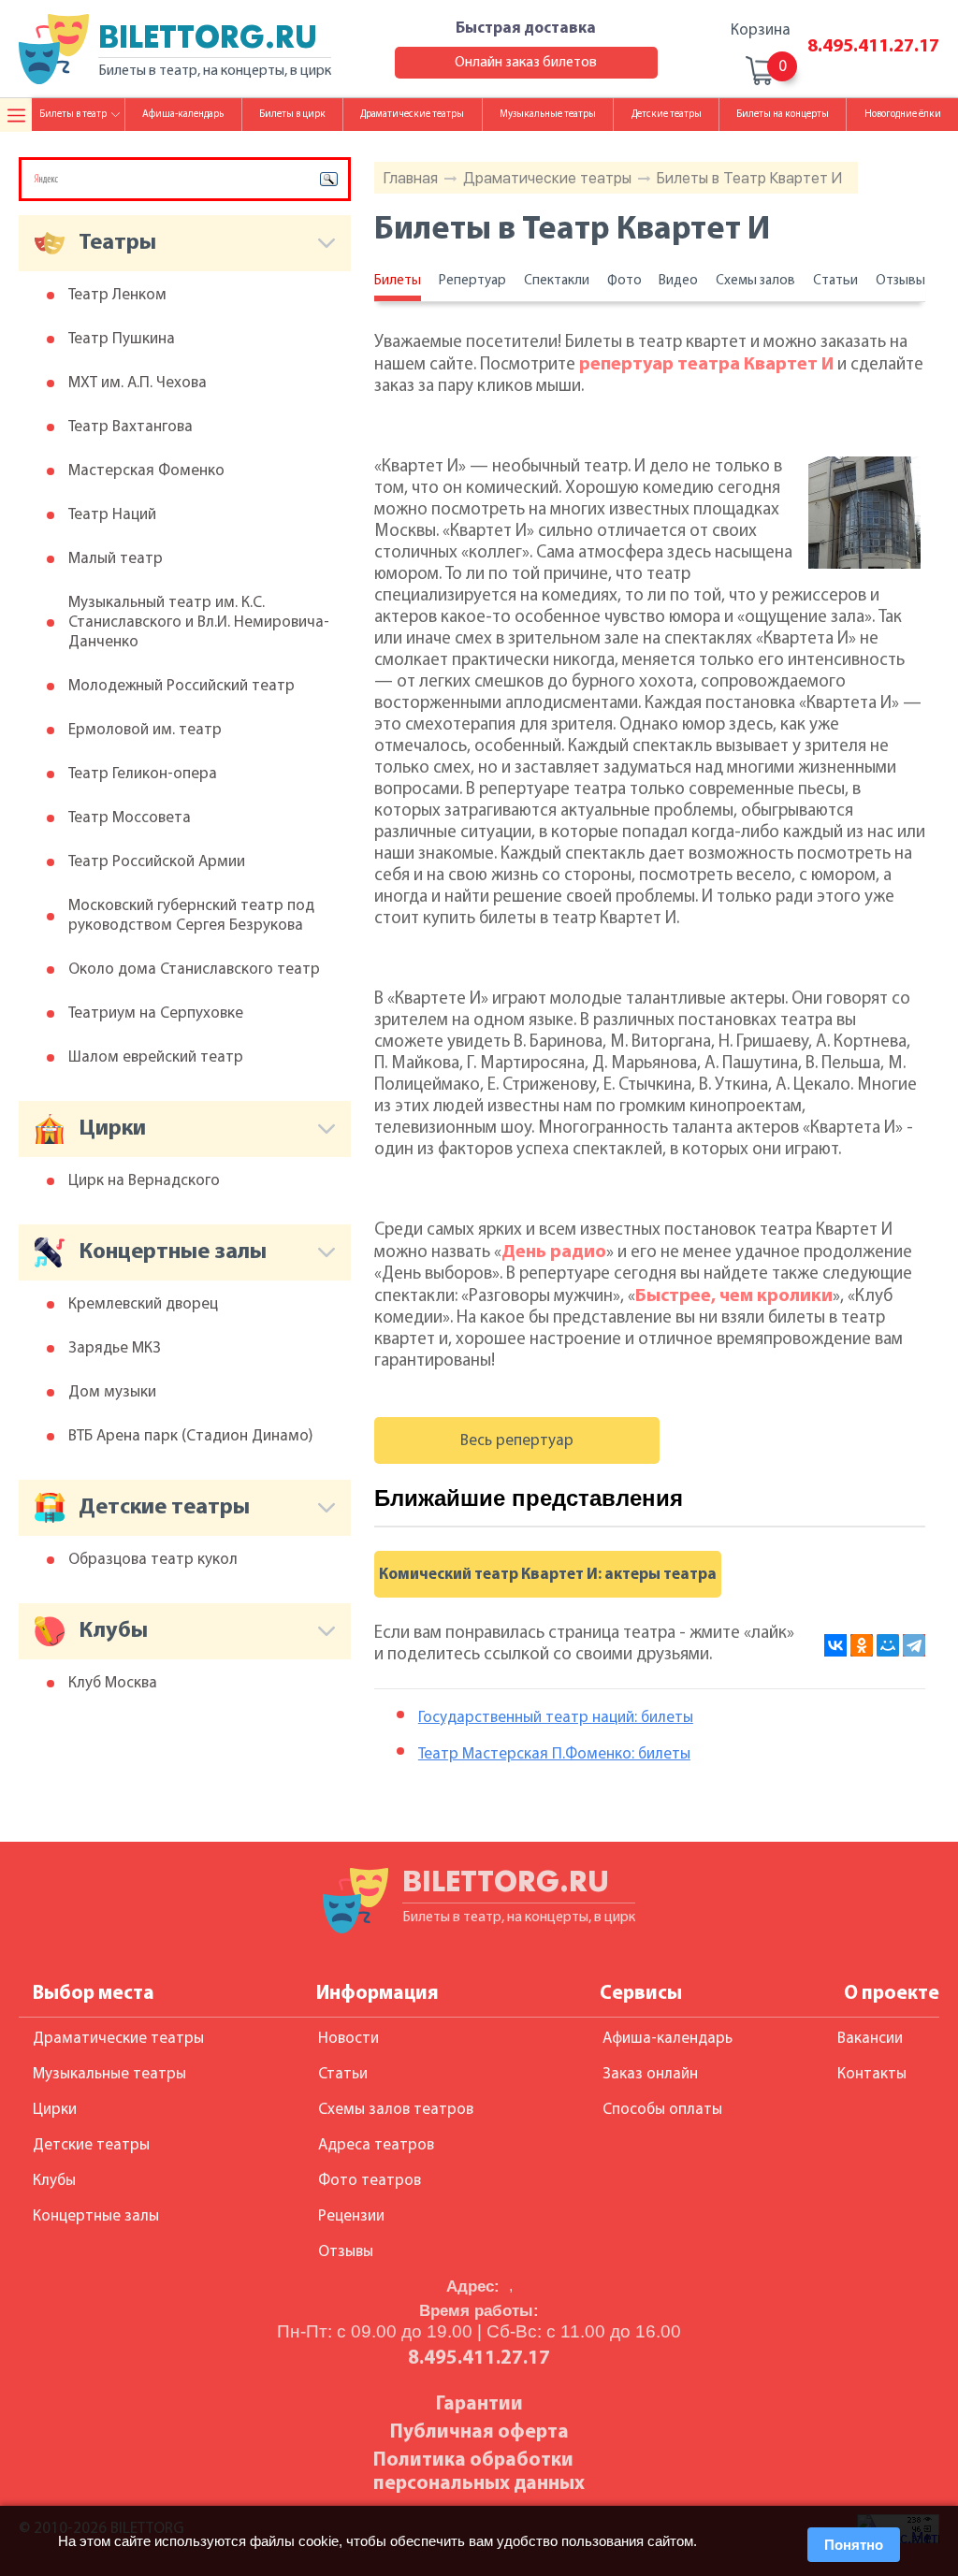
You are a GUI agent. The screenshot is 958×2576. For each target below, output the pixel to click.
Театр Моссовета (130, 818)
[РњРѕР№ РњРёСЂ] (888, 1645)
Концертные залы (96, 2216)
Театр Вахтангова (131, 427)
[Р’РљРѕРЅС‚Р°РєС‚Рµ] (835, 1645)
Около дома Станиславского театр (194, 970)
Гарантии (479, 2404)
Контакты (872, 2074)
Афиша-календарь (183, 115)
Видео (678, 281)
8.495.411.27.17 (873, 47)
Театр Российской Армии (157, 862)
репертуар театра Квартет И (706, 365)
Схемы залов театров (396, 2110)
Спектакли (557, 281)
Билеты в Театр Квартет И (749, 178)
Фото (624, 281)
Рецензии (351, 2216)
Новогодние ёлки (903, 115)
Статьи (835, 281)
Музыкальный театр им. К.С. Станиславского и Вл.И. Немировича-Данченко (199, 622)
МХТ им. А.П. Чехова (138, 383)
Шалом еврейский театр (156, 1057)
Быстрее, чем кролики (734, 1296)
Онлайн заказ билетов (526, 63)
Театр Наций (112, 515)
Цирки (55, 2110)
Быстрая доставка (526, 29)
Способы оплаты (662, 2110)
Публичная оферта (479, 2432)
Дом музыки (112, 1392)
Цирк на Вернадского (144, 1181)
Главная (411, 178)
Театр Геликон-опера (143, 774)
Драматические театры (547, 178)
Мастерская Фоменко (146, 471)
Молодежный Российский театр (181, 686)
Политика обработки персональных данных (479, 2472)
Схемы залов (755, 281)
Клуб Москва (113, 1683)
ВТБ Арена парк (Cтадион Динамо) (191, 1436)
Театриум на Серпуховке (156, 1013)
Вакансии (870, 2039)
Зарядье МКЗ (115, 1348)
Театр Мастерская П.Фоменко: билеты (554, 1754)
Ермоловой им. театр (145, 730)
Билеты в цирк (292, 115)
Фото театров (370, 2181)
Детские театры (667, 115)
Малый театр (116, 559)
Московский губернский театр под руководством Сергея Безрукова (191, 916)
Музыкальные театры (548, 115)
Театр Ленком (117, 295)
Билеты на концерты (783, 115)
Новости (348, 2039)
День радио (554, 1252)
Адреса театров (376, 2145)
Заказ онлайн (650, 2074)
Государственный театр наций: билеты (556, 1718)
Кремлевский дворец (143, 1304)
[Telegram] (914, 1645)
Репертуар (472, 281)
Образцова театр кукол (153, 1560)
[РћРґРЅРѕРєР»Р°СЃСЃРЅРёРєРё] (862, 1645)
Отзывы (900, 281)
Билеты (398, 281)
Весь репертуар (517, 1441)
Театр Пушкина (122, 339)
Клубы (54, 2181)
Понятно (854, 2545)
